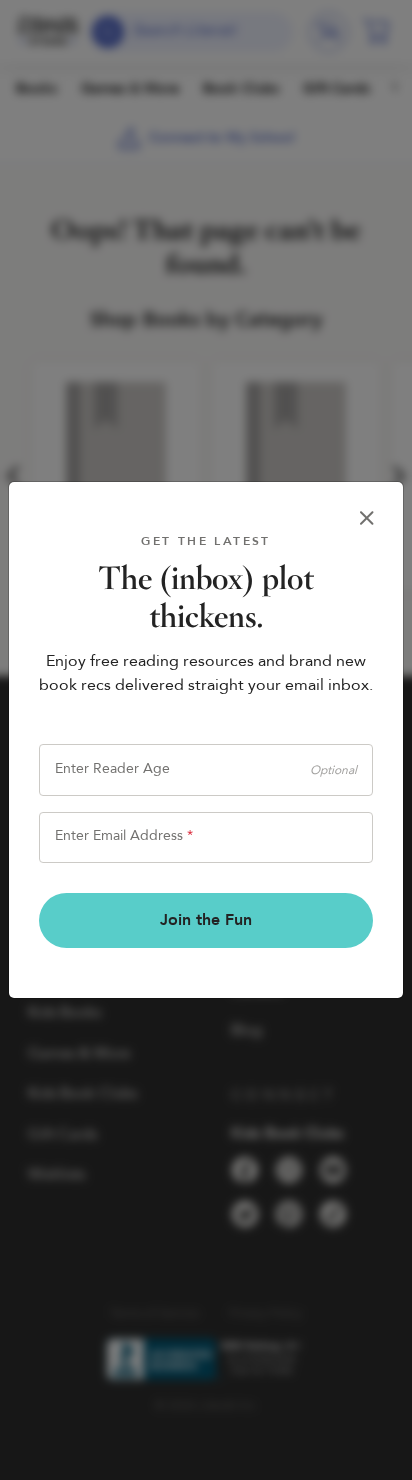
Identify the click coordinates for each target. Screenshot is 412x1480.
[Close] (367, 518)
